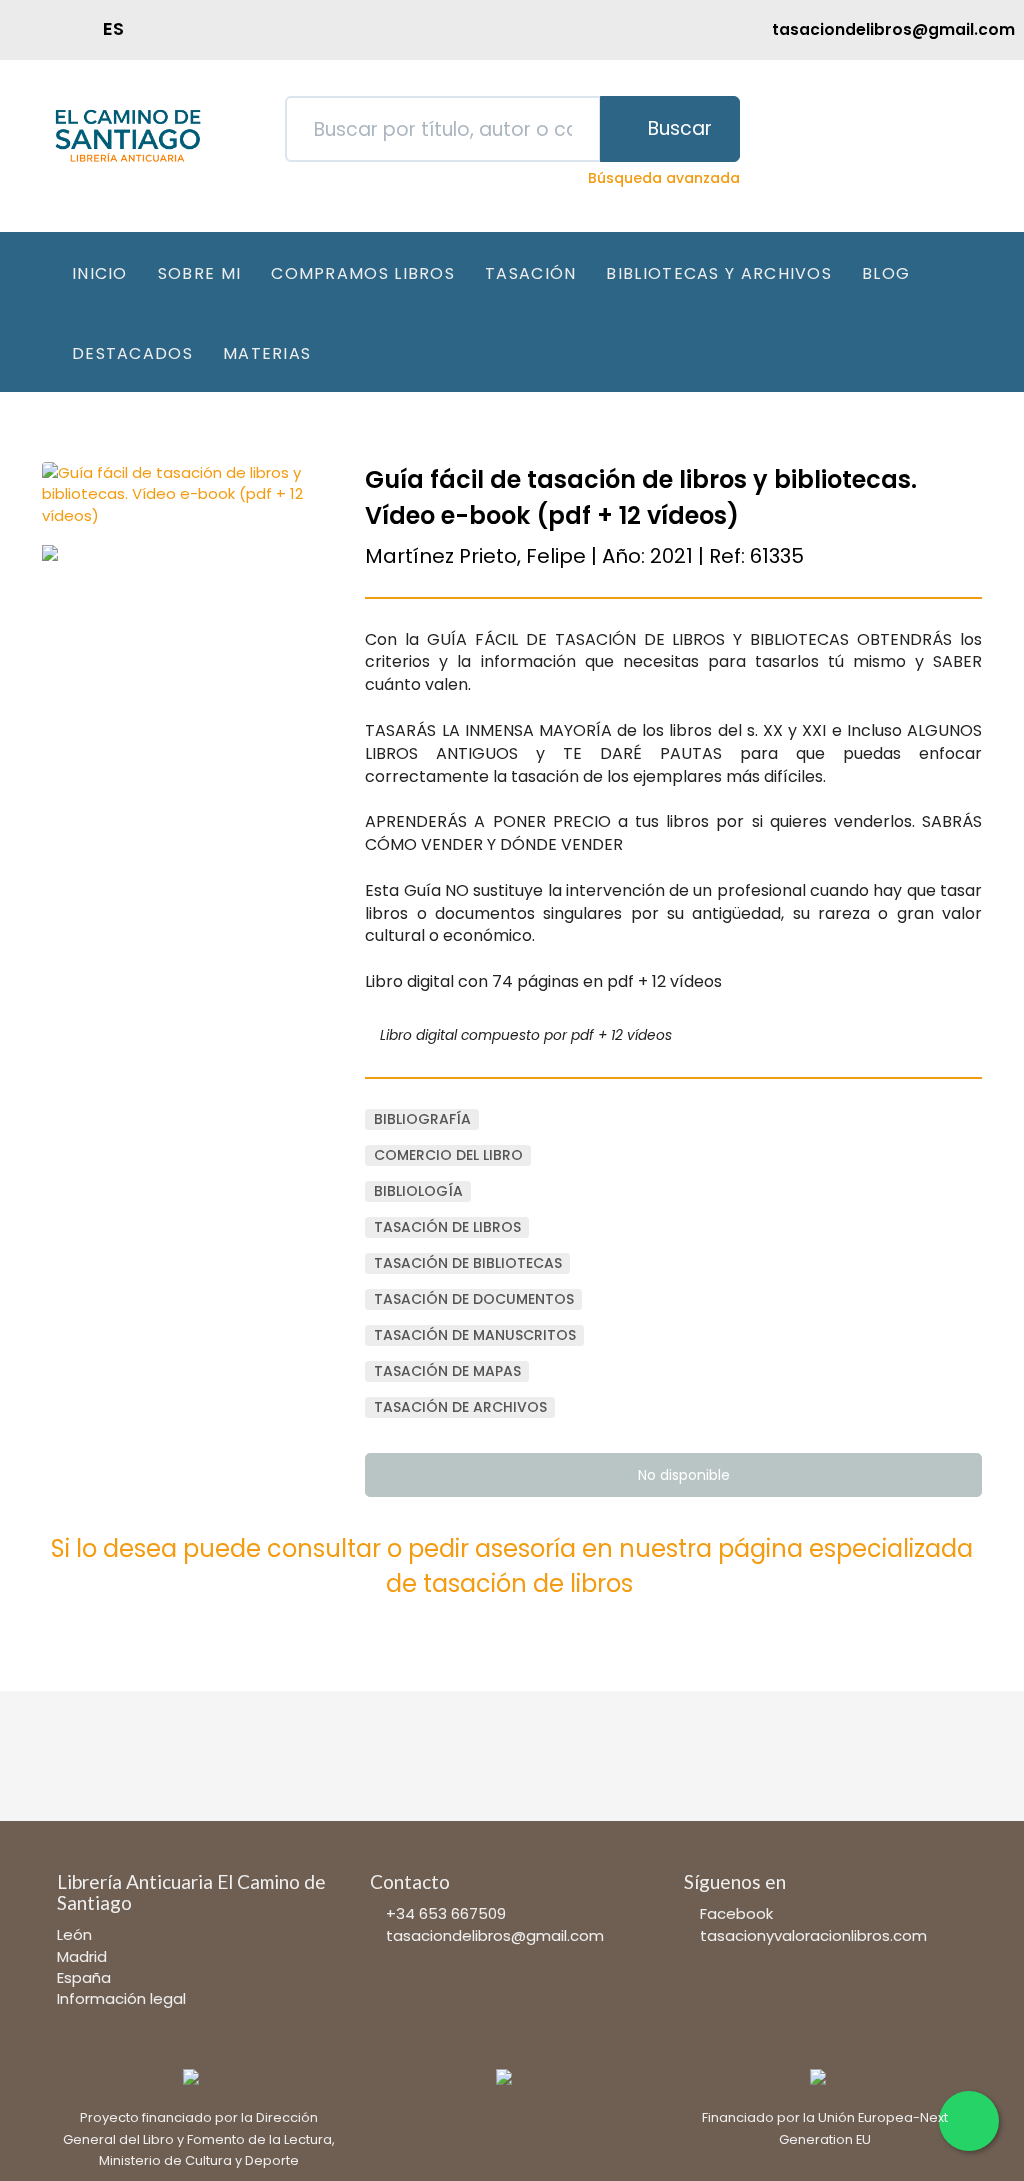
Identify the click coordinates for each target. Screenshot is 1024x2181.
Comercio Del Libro (448, 1155)
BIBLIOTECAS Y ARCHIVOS (719, 273)
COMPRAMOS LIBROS (363, 273)
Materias (267, 353)
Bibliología (418, 1191)
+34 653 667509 (446, 1913)
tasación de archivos (460, 1407)
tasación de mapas (447, 1371)
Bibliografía (422, 1119)
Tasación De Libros (447, 1227)
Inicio (100, 273)
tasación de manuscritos (475, 1335)
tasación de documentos (474, 1299)
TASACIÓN (530, 273)
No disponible (682, 1475)
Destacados (132, 353)
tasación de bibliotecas (468, 1263)
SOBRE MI (199, 273)
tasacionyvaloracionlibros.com (813, 1935)
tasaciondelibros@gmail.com (495, 1935)
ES (113, 28)
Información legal (121, 1998)
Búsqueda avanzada (664, 178)
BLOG (886, 273)
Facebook (736, 1913)
